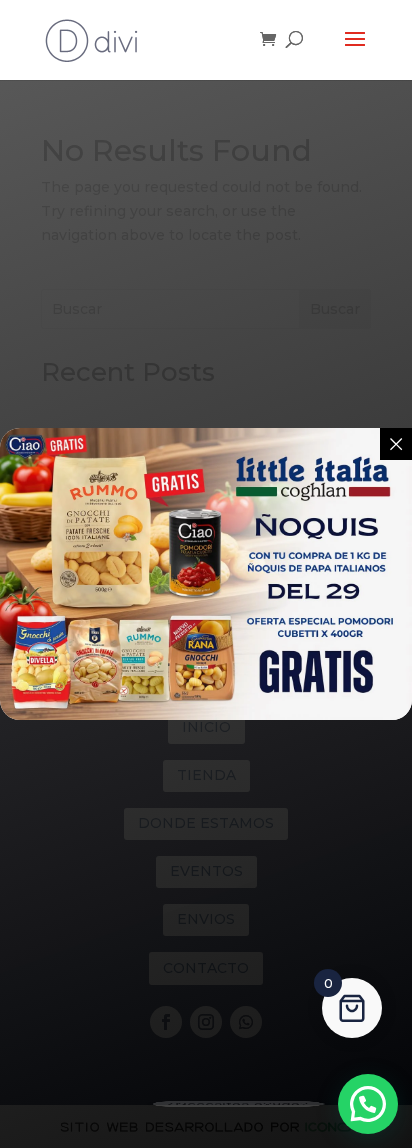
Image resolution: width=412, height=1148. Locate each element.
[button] (368, 1104)
